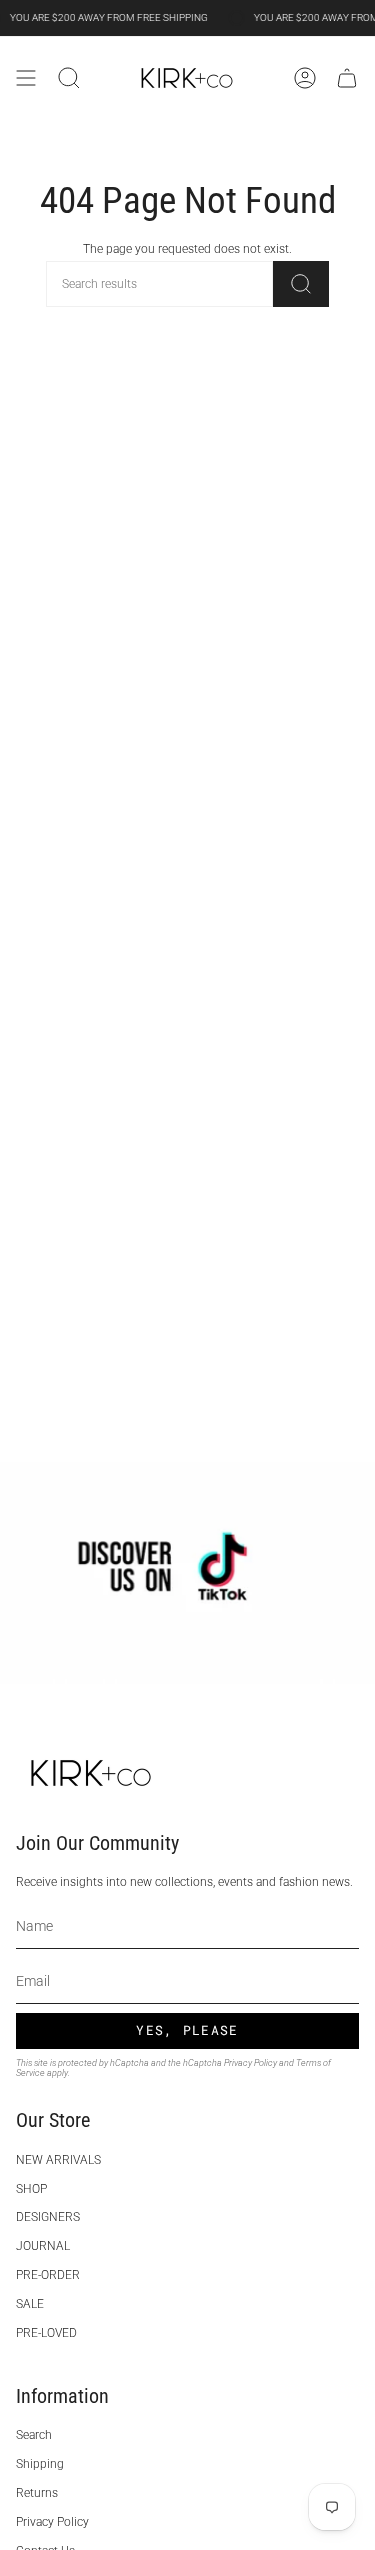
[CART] (347, 78)
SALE (30, 2304)
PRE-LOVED (46, 2333)
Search (34, 2435)
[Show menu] (26, 78)
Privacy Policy (250, 2063)
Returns (37, 2493)
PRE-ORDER (48, 2275)
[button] (69, 78)
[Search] (301, 284)
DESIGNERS (48, 2217)
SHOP (31, 2189)
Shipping (40, 2464)
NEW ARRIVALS (58, 2160)
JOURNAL (43, 2246)
